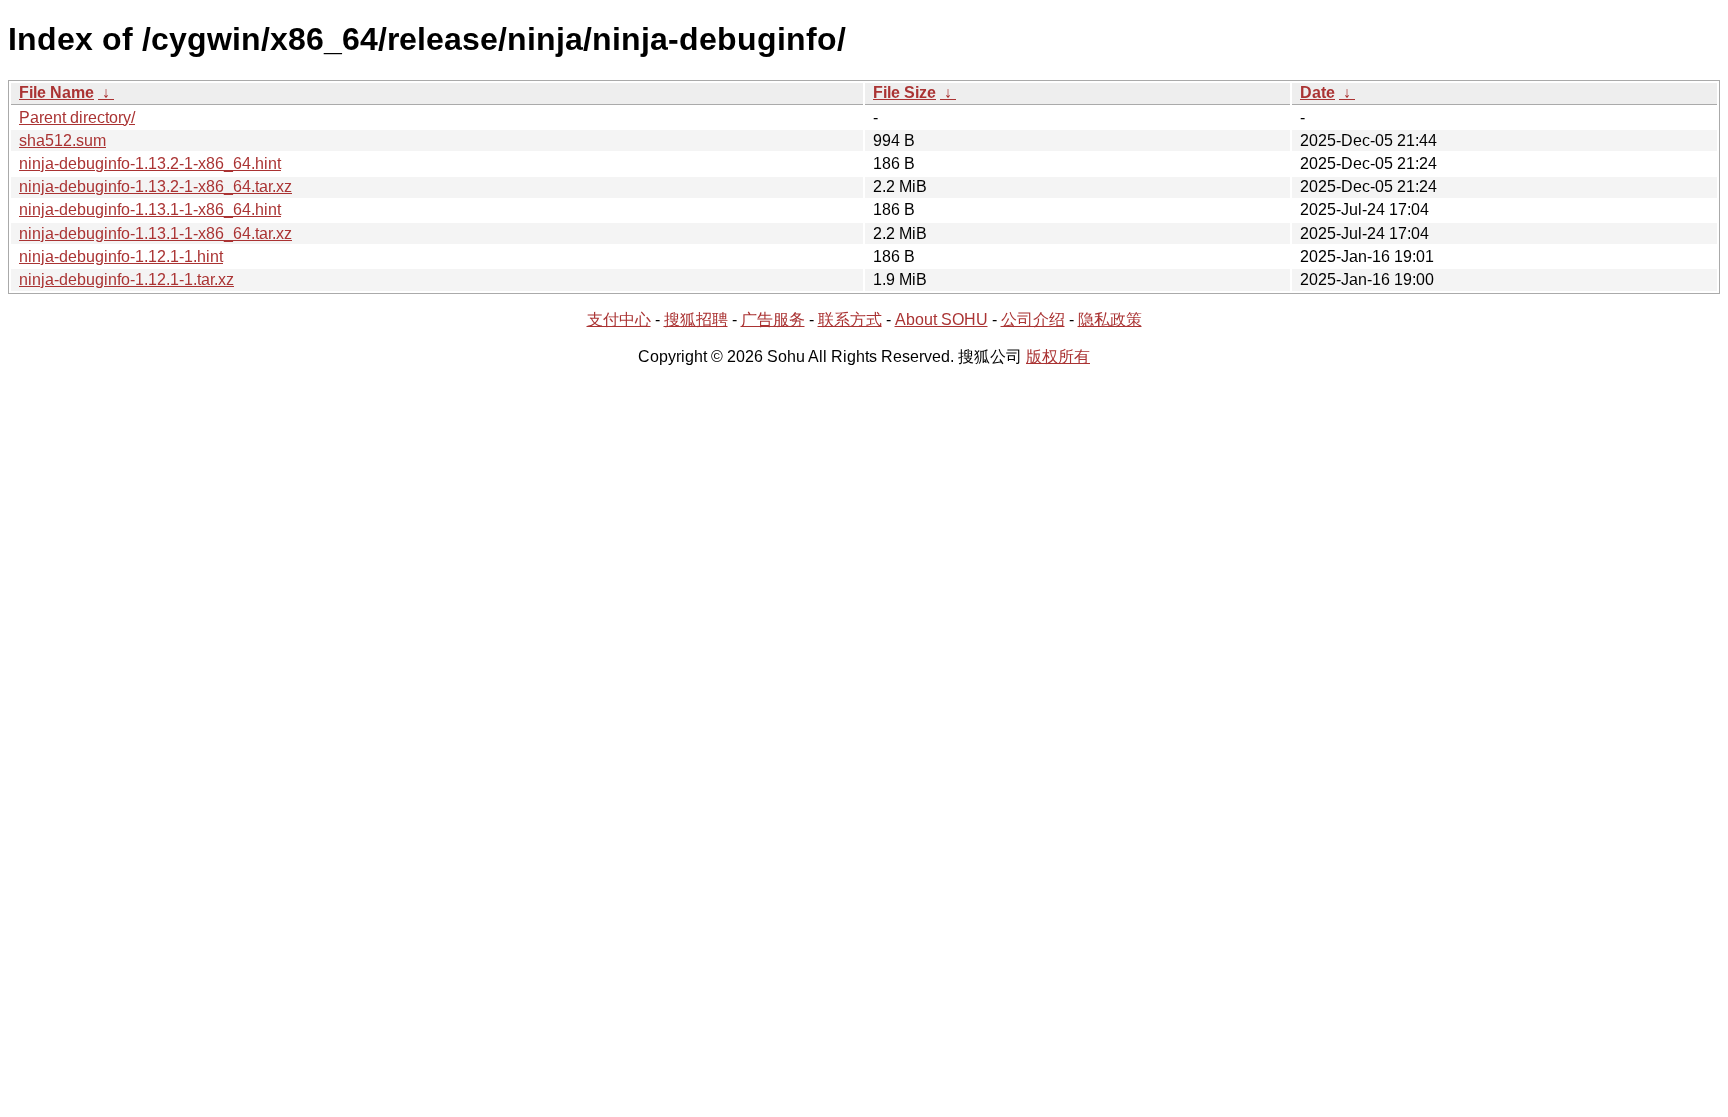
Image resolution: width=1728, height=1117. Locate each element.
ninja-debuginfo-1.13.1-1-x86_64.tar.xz (155, 233)
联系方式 (850, 319)
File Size (904, 92)
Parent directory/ (77, 117)
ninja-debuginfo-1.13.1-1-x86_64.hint (150, 209)
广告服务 (773, 319)
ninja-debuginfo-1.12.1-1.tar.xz (126, 279)
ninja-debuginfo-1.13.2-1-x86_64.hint (150, 163)
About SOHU (941, 319)
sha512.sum (62, 140)
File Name (56, 92)
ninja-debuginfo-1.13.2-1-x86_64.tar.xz (155, 186)
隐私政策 (1110, 319)
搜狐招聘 (696, 319)
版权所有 (1058, 356)
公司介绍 (1033, 319)
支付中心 (619, 319)
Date (1317, 92)
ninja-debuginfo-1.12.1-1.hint (121, 256)
